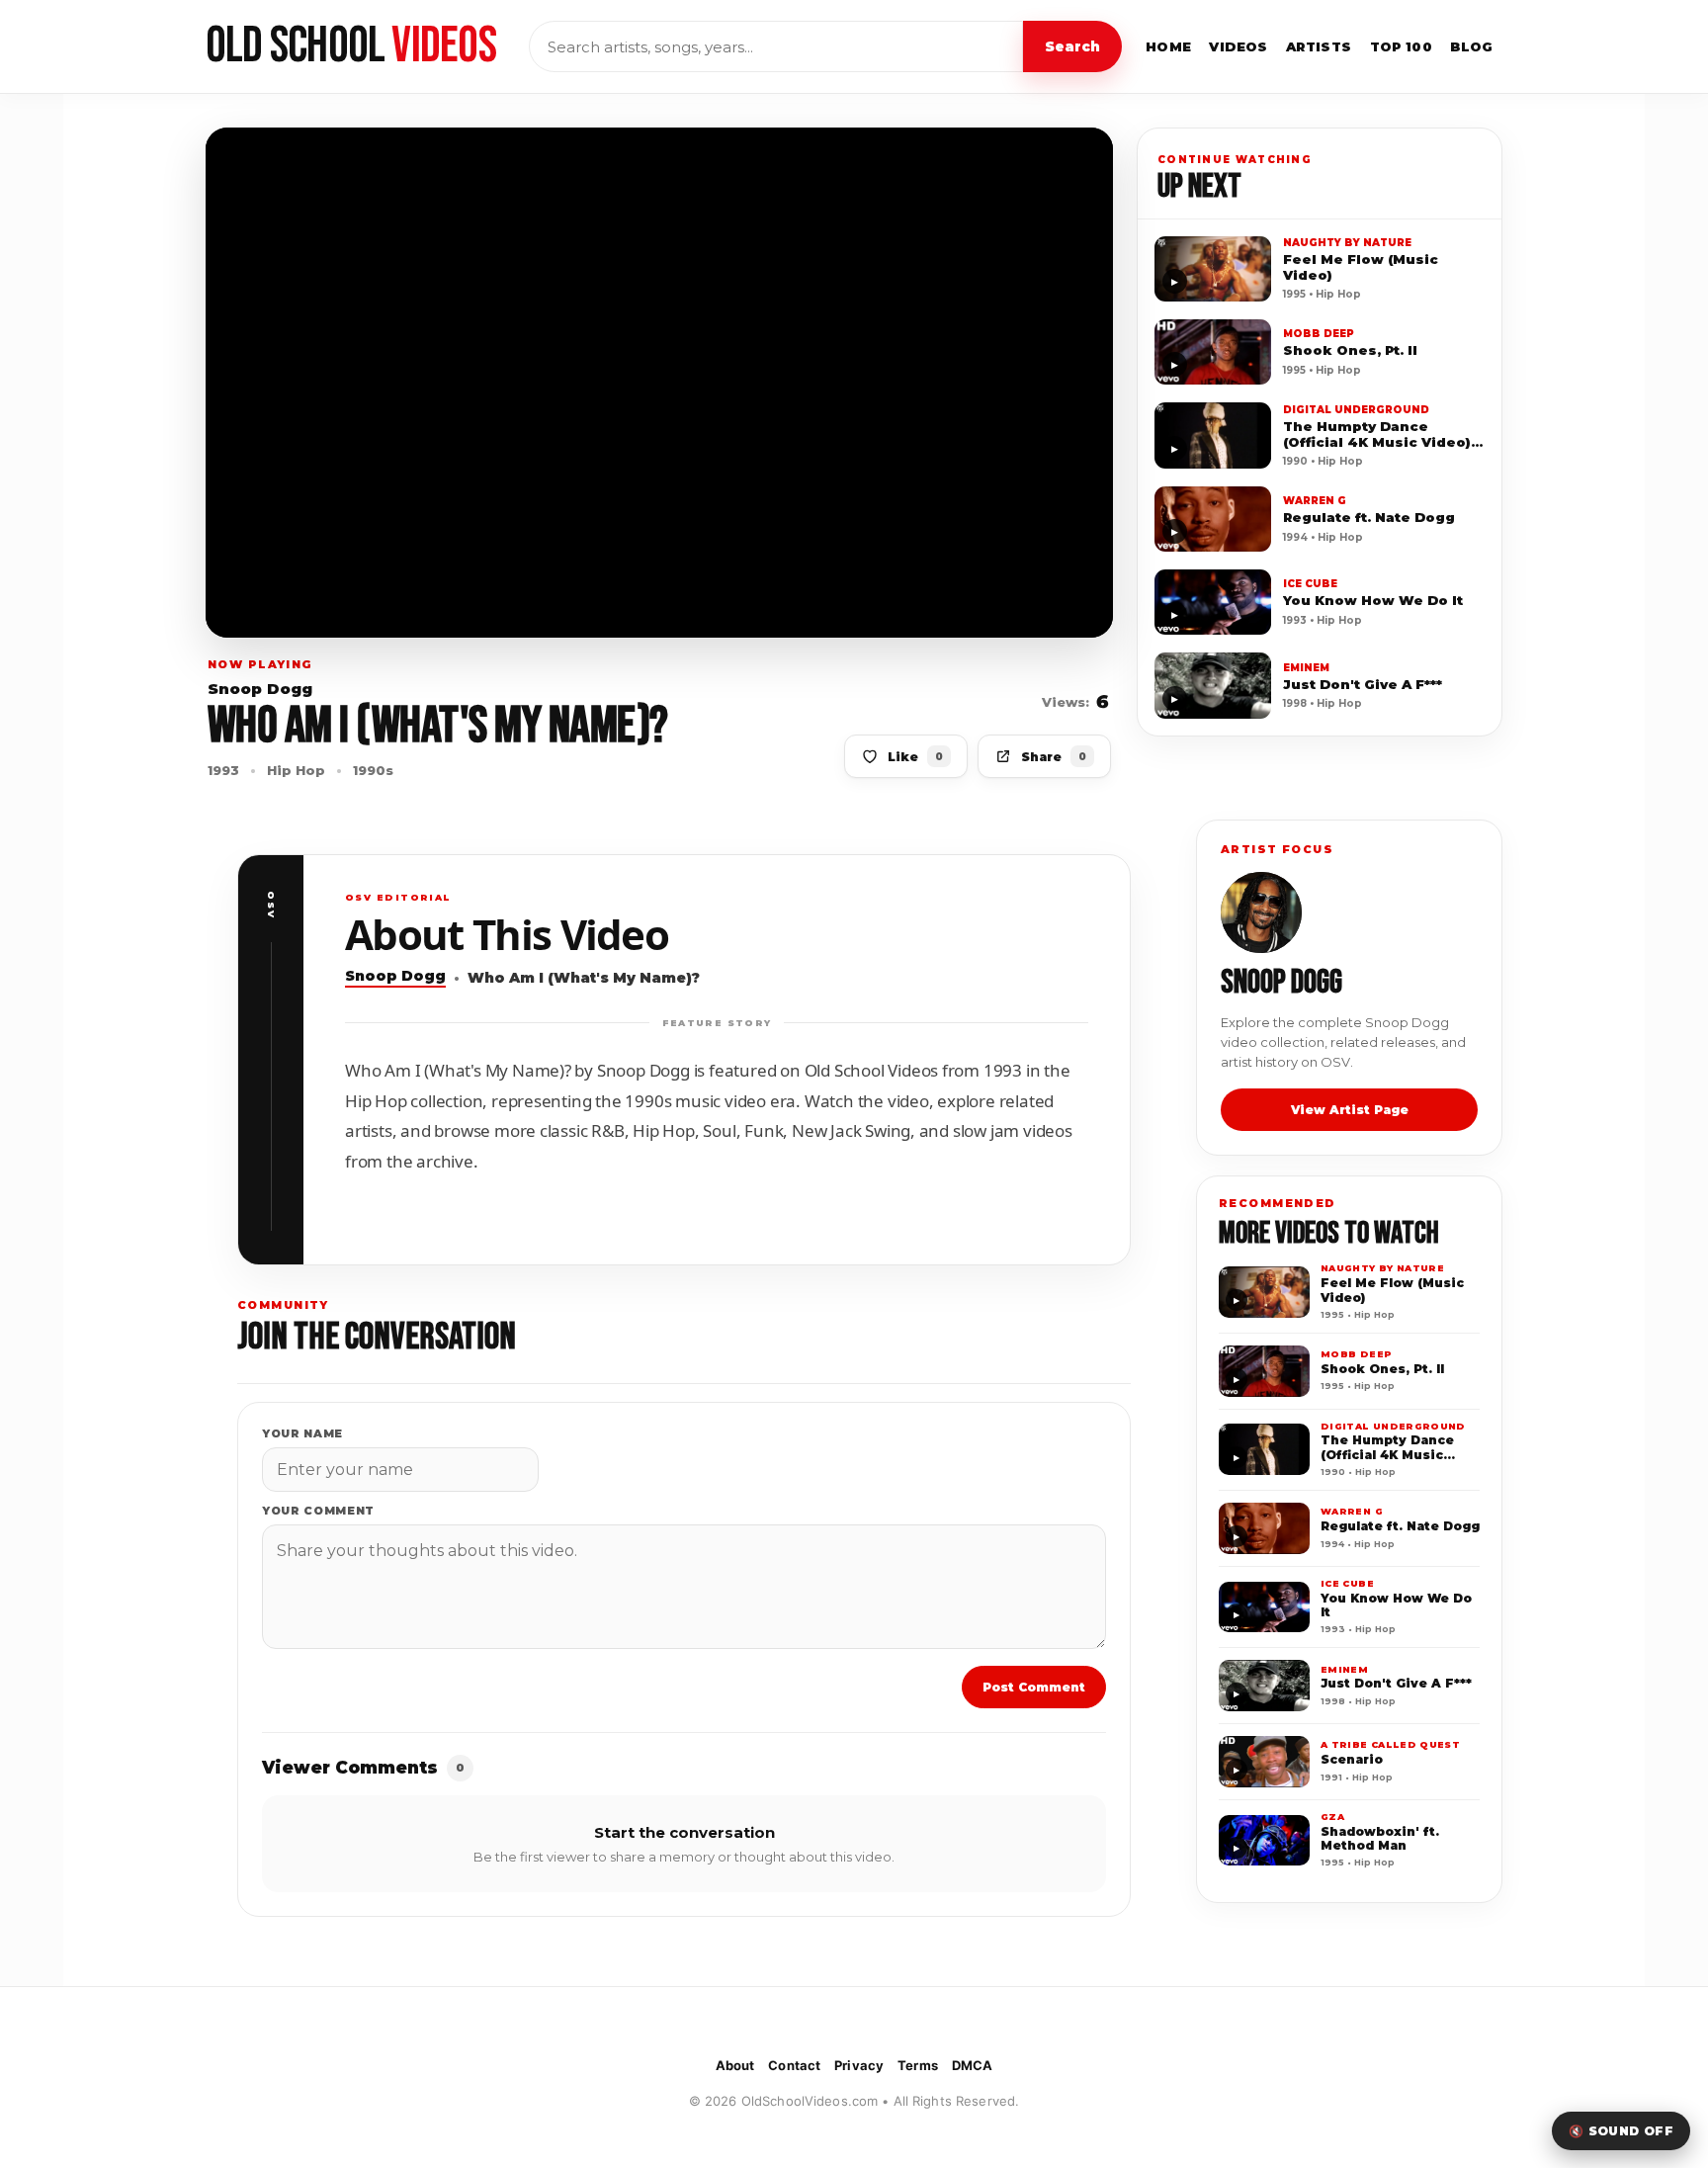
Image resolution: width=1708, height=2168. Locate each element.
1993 (223, 770)
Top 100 (1402, 46)
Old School (351, 46)
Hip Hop (296, 770)
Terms (918, 2065)
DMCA (973, 2065)
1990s (373, 770)
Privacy (859, 2065)
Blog (1472, 46)
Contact (794, 2065)
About (735, 2065)
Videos (1238, 46)
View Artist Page (1350, 1110)
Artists (1319, 46)
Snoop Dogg (260, 690)
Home (1169, 46)
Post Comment (1034, 1687)
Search (1072, 46)
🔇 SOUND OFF (1621, 2131)
